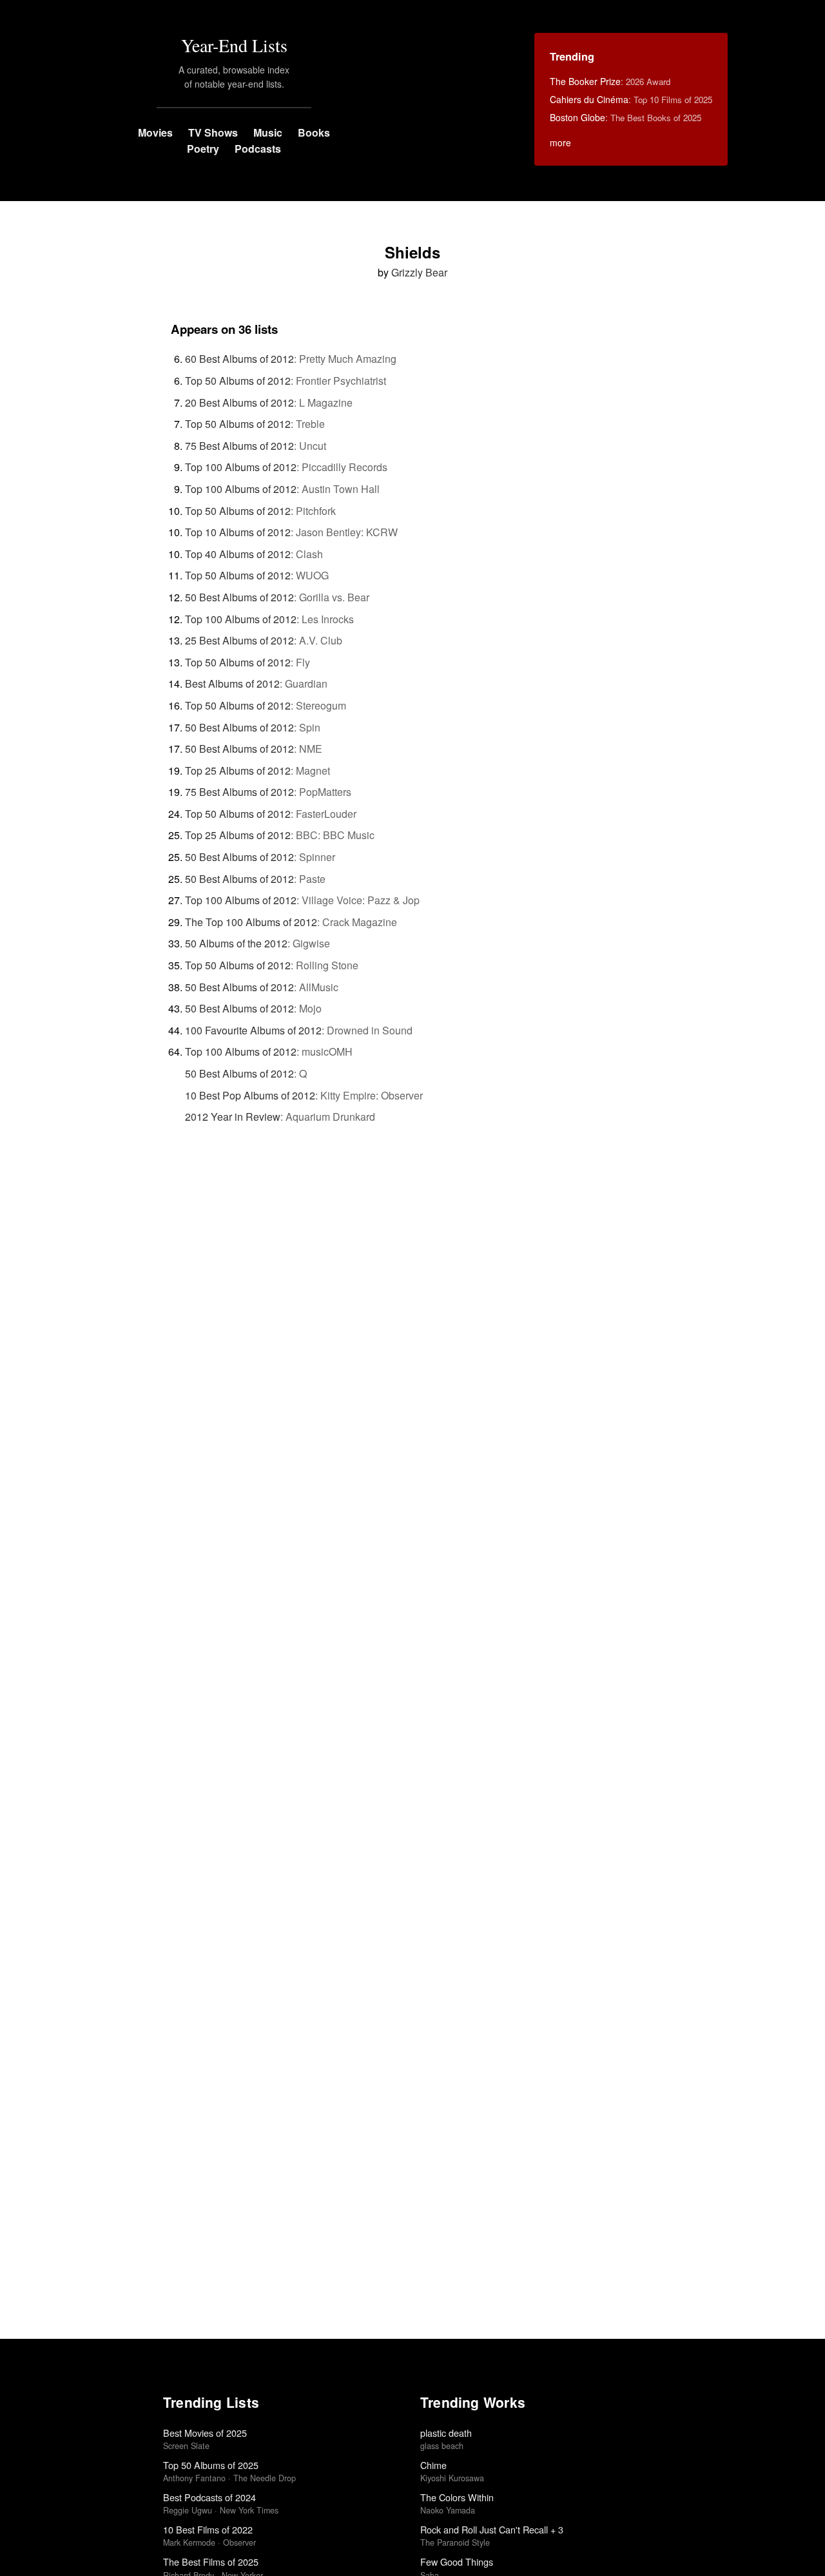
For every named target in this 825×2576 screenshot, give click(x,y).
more (560, 142)
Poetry (203, 149)
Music (268, 132)
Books (314, 132)
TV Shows (213, 132)
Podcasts (258, 149)
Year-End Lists (234, 45)
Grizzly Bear (419, 272)
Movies (155, 132)
